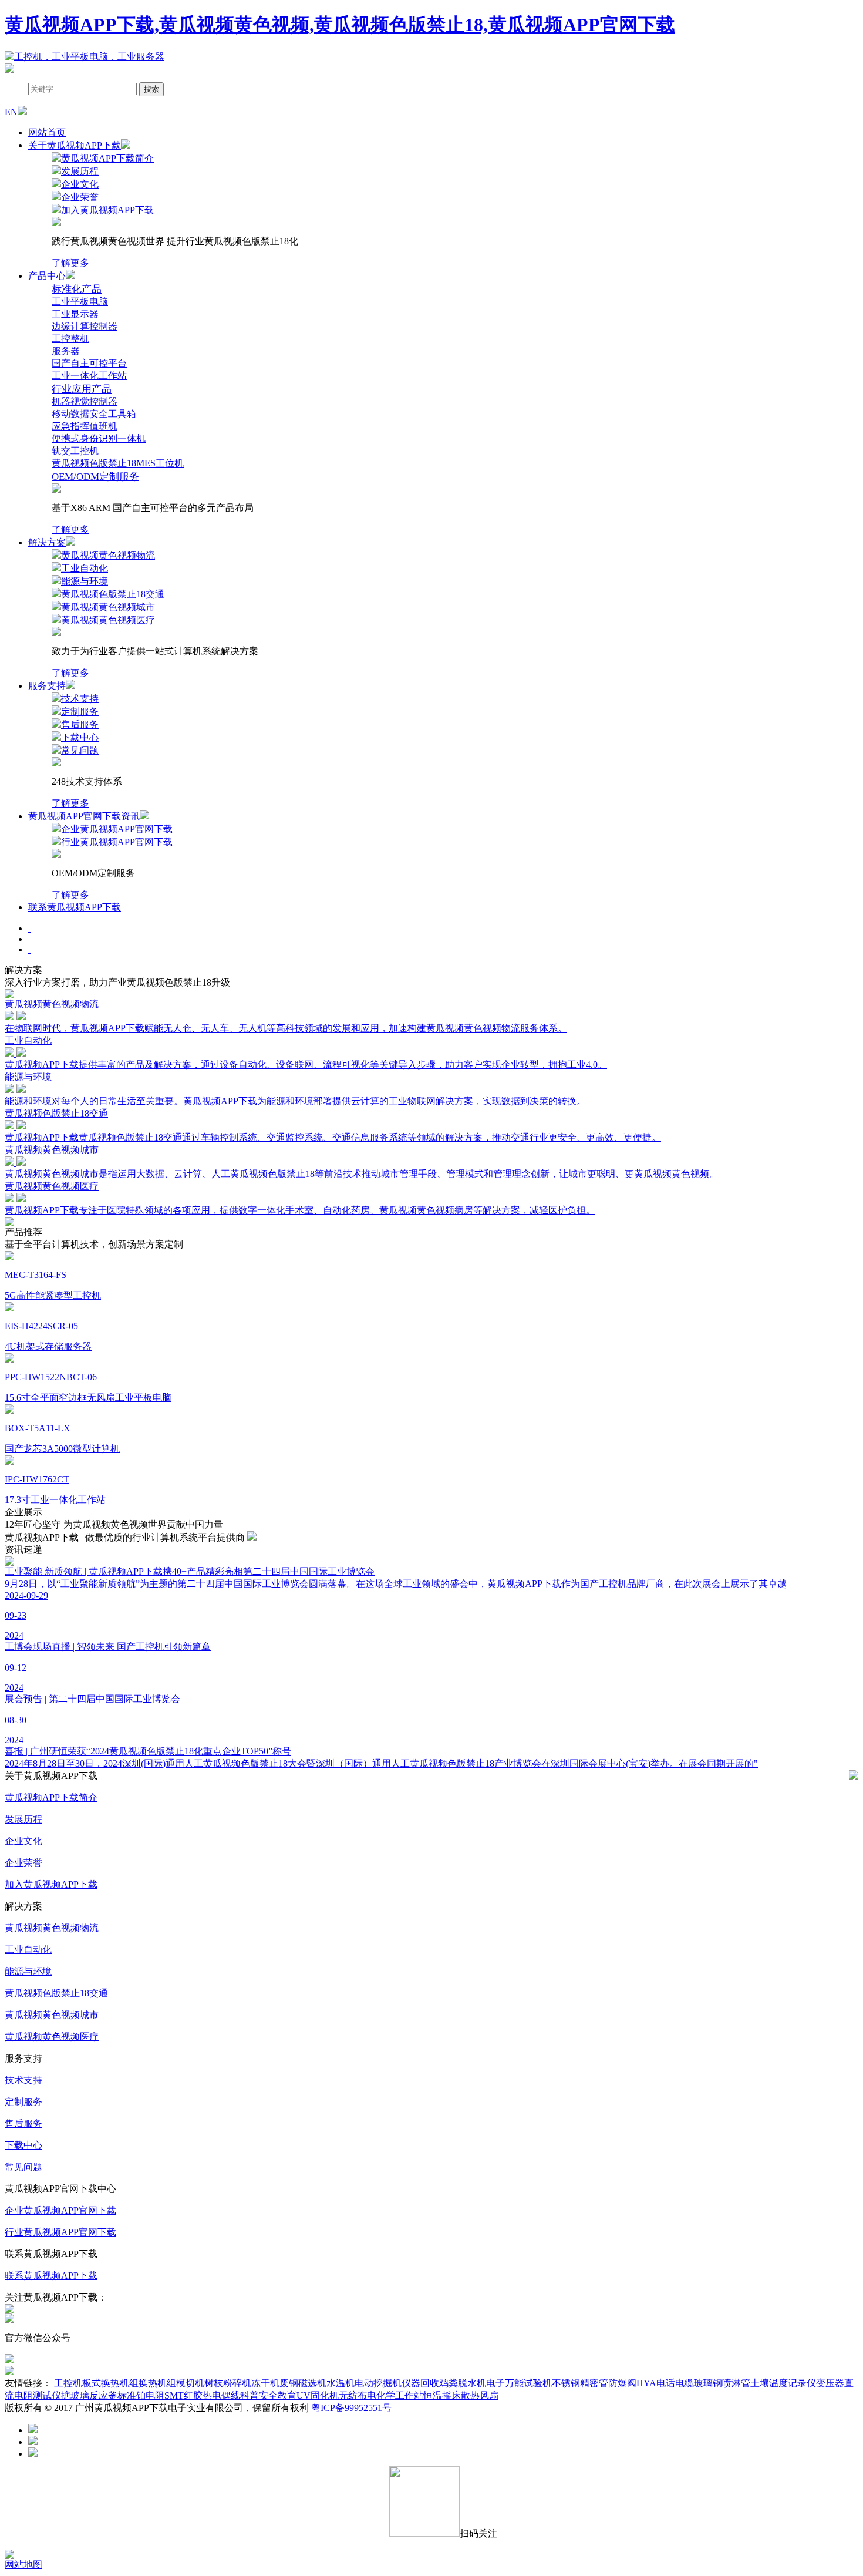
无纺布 (353, 2395)
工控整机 (70, 339)
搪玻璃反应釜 (89, 2395)
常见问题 (23, 2167)
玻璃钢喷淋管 (722, 2383)
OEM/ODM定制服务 (95, 477)
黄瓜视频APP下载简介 (51, 1798)
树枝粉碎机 (228, 2383)
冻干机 (265, 2383)
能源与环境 (28, 1971)
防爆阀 (622, 2383)
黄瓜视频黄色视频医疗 (52, 2037)
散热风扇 (480, 2395)
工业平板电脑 (80, 302)
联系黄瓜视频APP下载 (75, 907)
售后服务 (23, 2123)
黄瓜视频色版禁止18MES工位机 (118, 463)
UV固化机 (318, 2395)
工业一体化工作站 (89, 376)
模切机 (190, 2383)
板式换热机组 (110, 2383)
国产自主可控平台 (89, 363)
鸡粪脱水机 (463, 2383)
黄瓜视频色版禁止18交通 (56, 1993)
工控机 (68, 2383)
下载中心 (23, 2145)
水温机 (341, 2383)
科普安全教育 (268, 2395)
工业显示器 (75, 314)
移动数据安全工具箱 (94, 414)
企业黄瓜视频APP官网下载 (60, 2210)
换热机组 (157, 2383)
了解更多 (70, 263)
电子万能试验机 (519, 2383)
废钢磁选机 (303, 2383)
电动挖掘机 (378, 2383)
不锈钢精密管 (580, 2383)
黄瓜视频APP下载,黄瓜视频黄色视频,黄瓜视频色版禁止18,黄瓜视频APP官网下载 (340, 25)
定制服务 (23, 2102)
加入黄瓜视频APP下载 (51, 1884)
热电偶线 (221, 2395)
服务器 (66, 351)
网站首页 (47, 132)
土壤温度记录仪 (783, 2383)
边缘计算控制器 (85, 326)
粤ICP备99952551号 (351, 2408)
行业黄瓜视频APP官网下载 (60, 2232)
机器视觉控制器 (85, 401)
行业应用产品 (82, 389)
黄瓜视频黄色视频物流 (52, 1928)
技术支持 (23, 2080)
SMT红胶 (183, 2395)
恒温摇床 (442, 2395)
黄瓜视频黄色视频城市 (52, 2015)
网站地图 (23, 2565)
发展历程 (23, 1819)
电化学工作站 (395, 2395)
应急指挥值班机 (85, 426)
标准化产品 (77, 289)
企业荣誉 (23, 1863)
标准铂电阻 (141, 2395)
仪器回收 (420, 2383)
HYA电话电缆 (665, 2383)
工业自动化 (28, 1950)
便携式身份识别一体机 (99, 438)
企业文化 (23, 1841)
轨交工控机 (75, 451)
